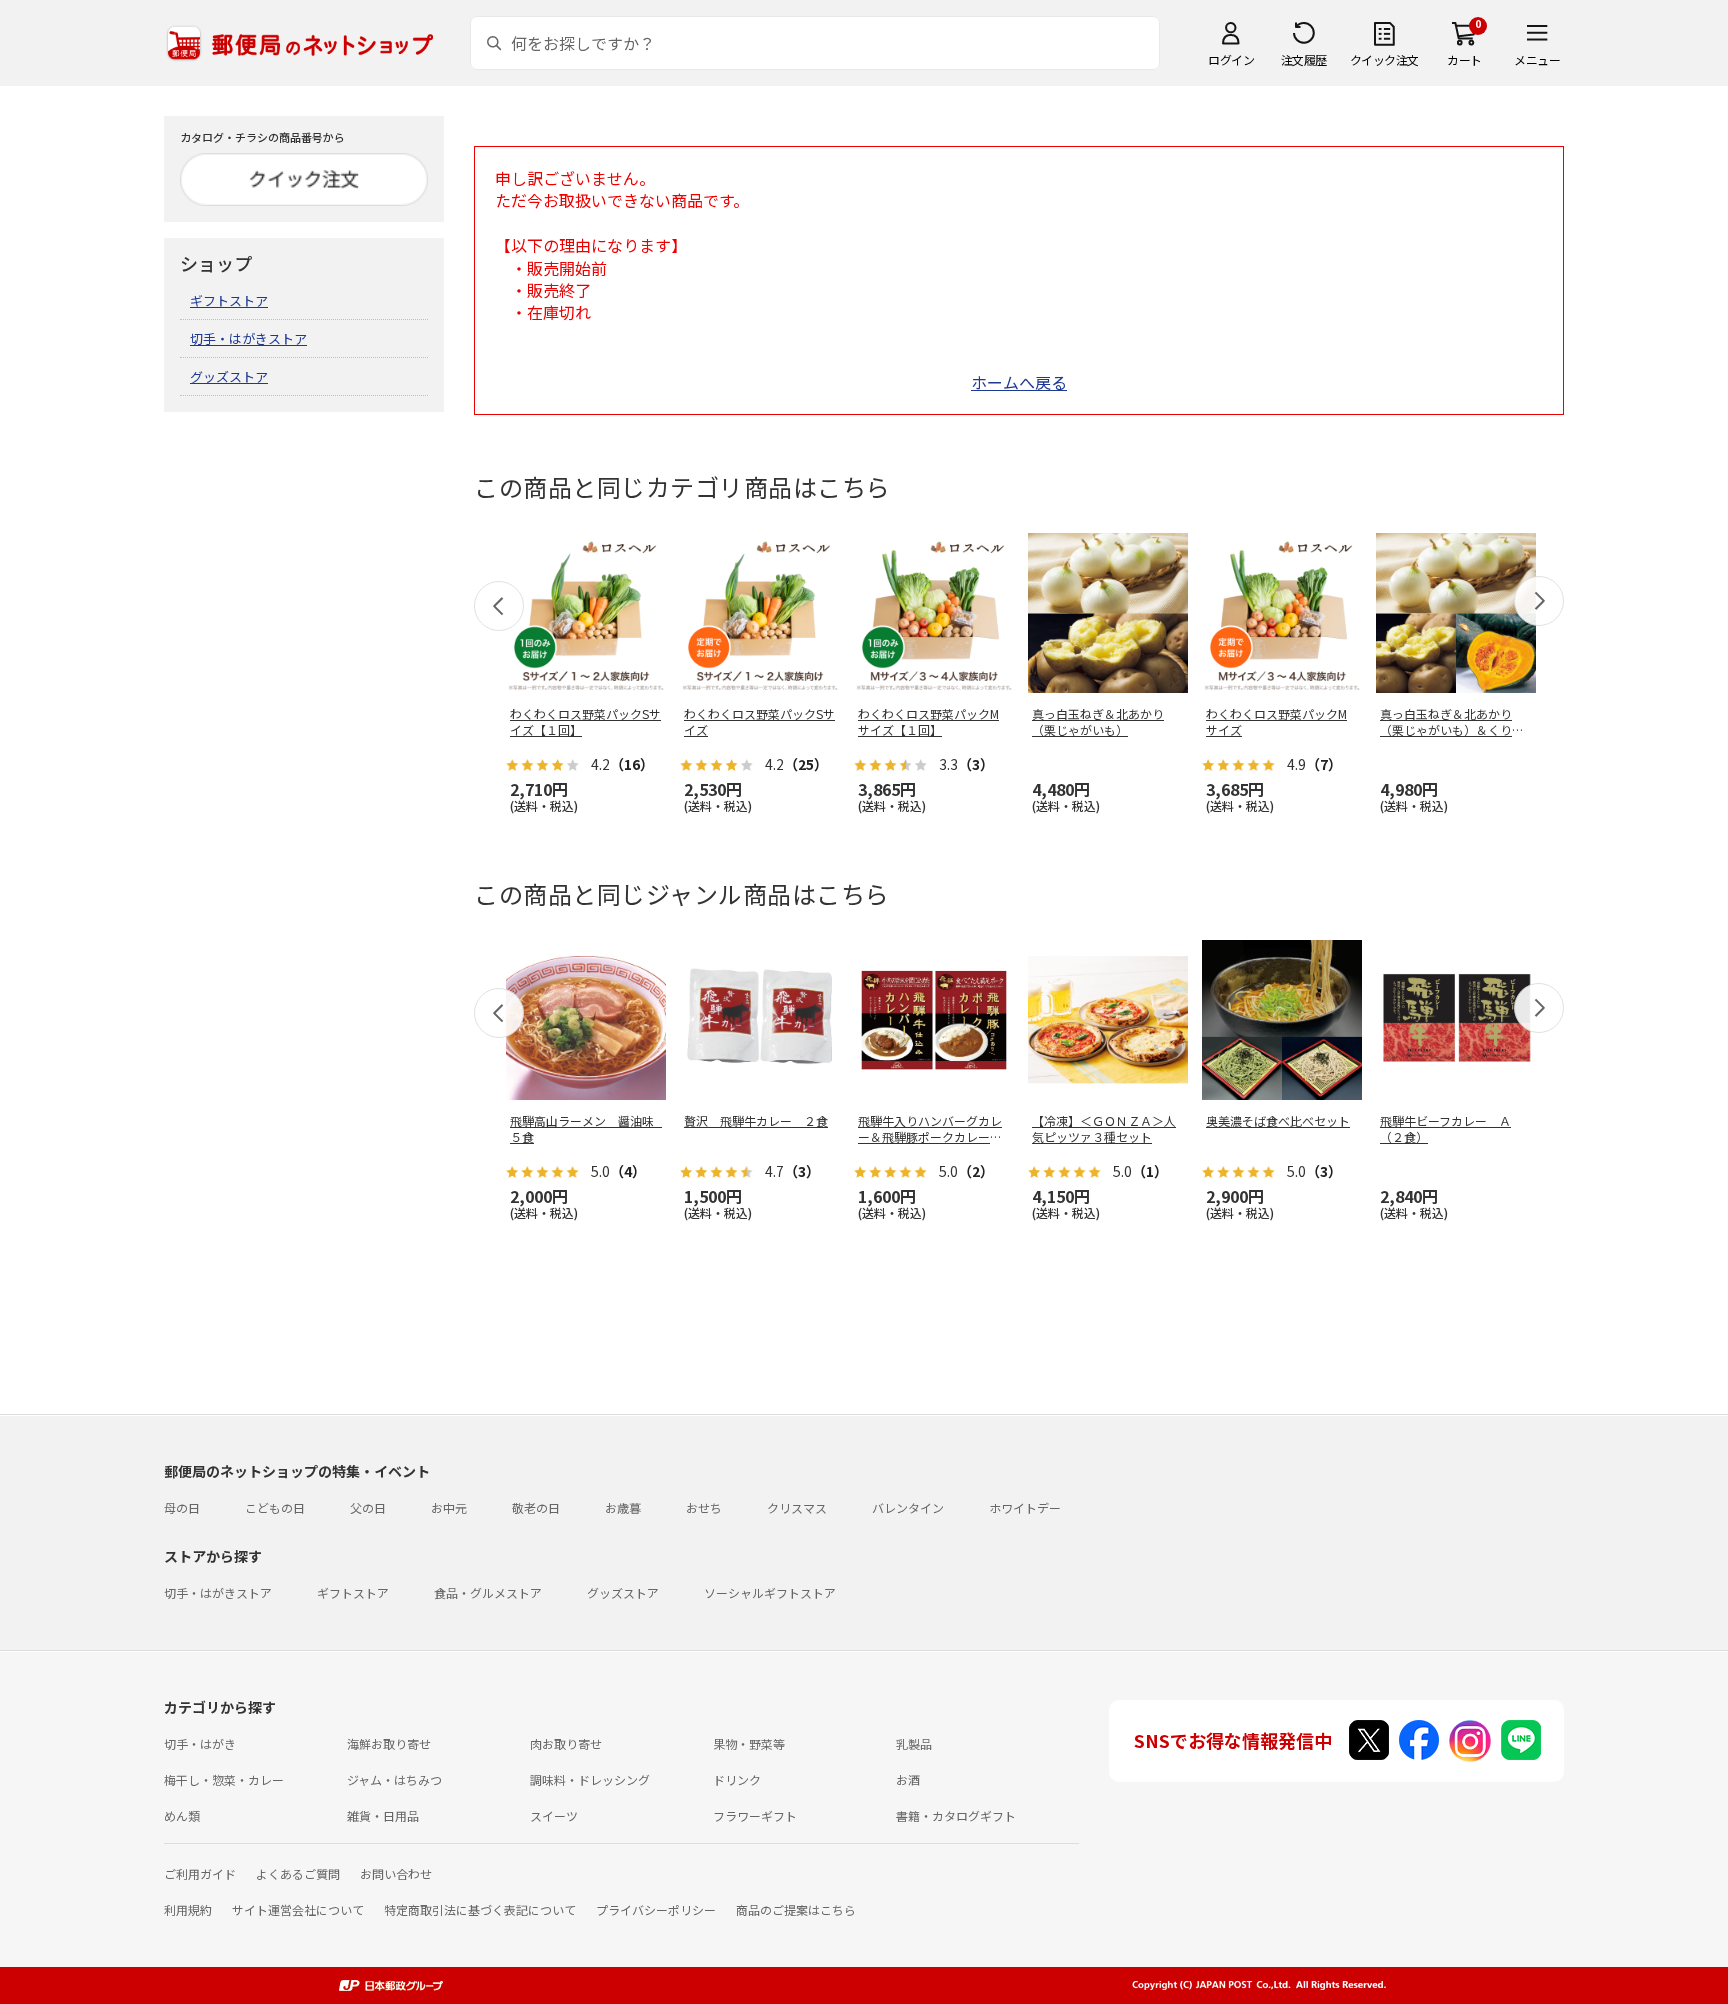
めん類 (182, 1815)
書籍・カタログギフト (956, 1815)
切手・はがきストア (248, 338)
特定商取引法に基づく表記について (480, 1909)
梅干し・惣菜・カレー (224, 1779)
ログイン (1231, 59)
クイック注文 (1384, 59)
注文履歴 (1304, 59)
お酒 (908, 1779)
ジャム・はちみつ (394, 1779)
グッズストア (229, 376)
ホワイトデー (1025, 1507)
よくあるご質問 (298, 1873)
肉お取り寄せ (566, 1743)
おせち (704, 1507)
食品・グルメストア (488, 1592)
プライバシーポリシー (656, 1909)
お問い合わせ (396, 1873)
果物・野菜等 (749, 1743)
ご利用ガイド (200, 1873)
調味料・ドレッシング (590, 1779)
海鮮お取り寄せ (389, 1743)
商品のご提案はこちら (796, 1909)
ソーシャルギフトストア (770, 1592)
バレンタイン (908, 1507)
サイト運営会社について (298, 1909)
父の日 (368, 1507)
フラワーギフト (755, 1815)
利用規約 (188, 1909)
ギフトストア (229, 300)
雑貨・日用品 (383, 1815)
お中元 (449, 1507)
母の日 (182, 1507)
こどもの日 (275, 1507)
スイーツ (554, 1815)
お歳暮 (623, 1507)
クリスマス (797, 1507)
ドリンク (737, 1779)
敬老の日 (536, 1507)
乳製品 (914, 1743)
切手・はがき (200, 1743)
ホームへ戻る (1019, 382)
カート (1464, 59)
